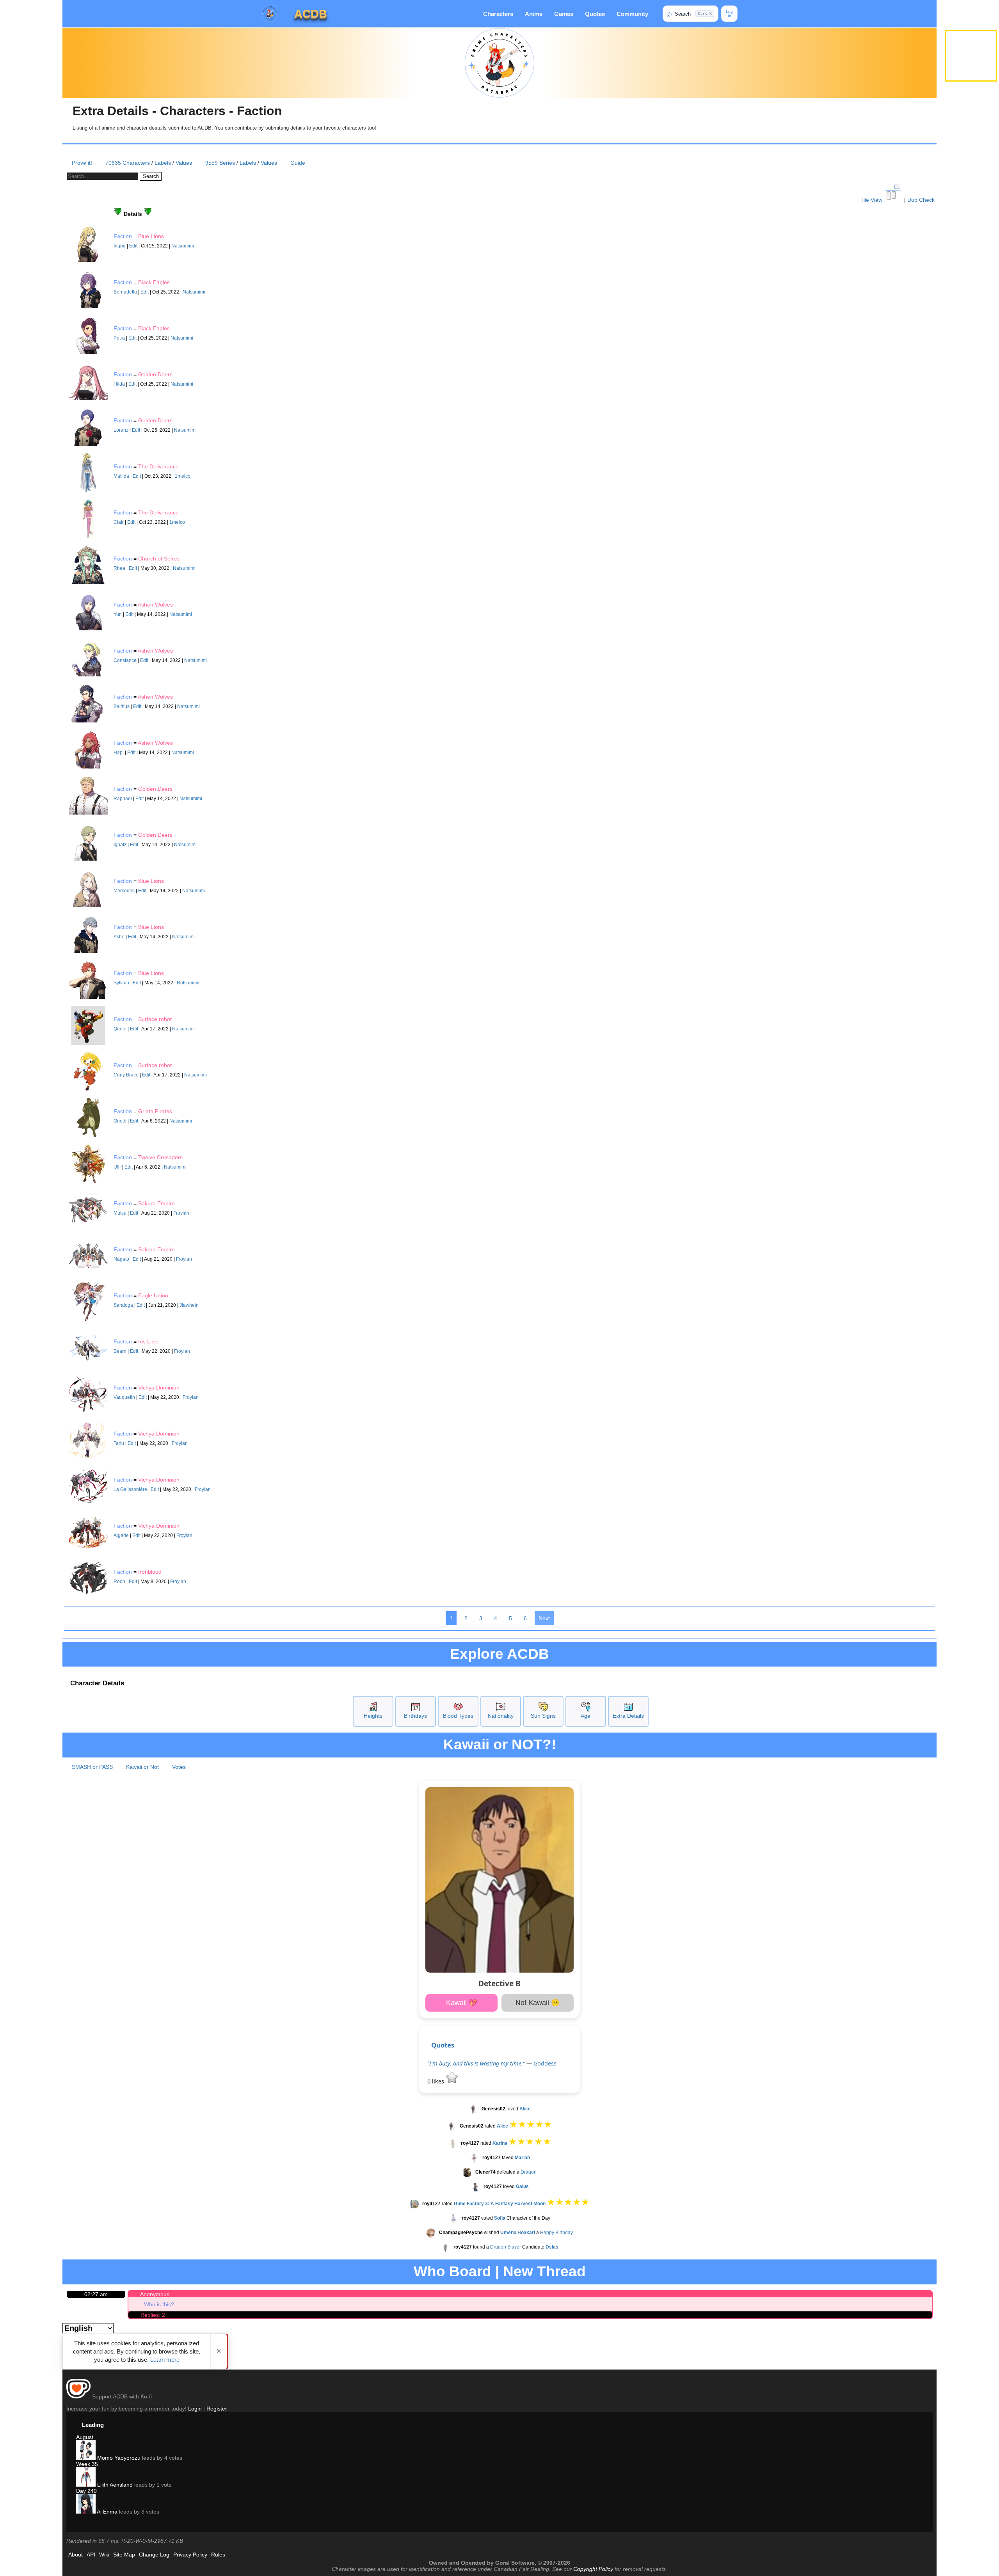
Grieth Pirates (155, 1111)
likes (436, 2081)
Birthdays (415, 1716)
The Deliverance (158, 466)
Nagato (121, 1259)
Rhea (119, 568)
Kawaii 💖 (462, 2003)
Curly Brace (126, 1075)
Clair (119, 522)
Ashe (119, 937)
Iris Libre (149, 1341)
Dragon (529, 2172)
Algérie (121, 1535)
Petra (119, 338)
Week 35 (87, 2464)
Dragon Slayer (506, 2247)
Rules (218, 2555)
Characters (498, 14)
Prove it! (82, 163)
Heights (373, 1716)
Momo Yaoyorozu (118, 2458)
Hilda (119, 384)
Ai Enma (107, 2512)
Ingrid (120, 246)
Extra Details (628, 1716)
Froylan (181, 1213)
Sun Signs (543, 1716)
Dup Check (921, 200)
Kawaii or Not (142, 1767)
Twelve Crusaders (160, 1157)
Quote (120, 1029)
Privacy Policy (190, 2555)
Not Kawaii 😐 (538, 2003)
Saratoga (123, 1305)
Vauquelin (124, 1397)
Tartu (119, 1443)
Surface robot (155, 1019)
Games (564, 14)
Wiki (104, 2555)
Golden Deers (155, 374)
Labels (163, 163)
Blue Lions (151, 236)
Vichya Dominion (159, 1388)
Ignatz (120, 845)
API (91, 2555)
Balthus (122, 706)
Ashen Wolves (155, 605)
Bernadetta (125, 292)
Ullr (117, 1167)
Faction (123, 236)
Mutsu (120, 1213)
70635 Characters (128, 163)
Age (586, 1716)
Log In (729, 14)
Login (195, 2409)
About (76, 2555)
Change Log (154, 2555)
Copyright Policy (593, 2569)
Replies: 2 (153, 2315)
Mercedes (124, 891)
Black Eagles (154, 282)
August (85, 2437)
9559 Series (220, 163)
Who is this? (159, 2304)
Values (184, 163)
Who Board (452, 2271)
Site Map (124, 2555)
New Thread (544, 2271)
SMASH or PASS (92, 1767)
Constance (125, 660)
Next (544, 1618)
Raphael (123, 799)
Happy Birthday (556, 2233)
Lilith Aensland (114, 2485)
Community (632, 14)
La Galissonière (130, 1489)
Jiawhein (189, 1305)
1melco (183, 476)
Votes (179, 1767)
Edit (133, 246)
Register (217, 2409)
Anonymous (155, 2294)
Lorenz (121, 430)
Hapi (119, 753)
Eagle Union (153, 1295)
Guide (298, 163)
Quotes (595, 14)
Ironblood (150, 1572)
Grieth (120, 1121)
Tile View (872, 200)
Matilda (121, 476)
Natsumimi (183, 246)
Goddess (545, 2063)
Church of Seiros (159, 559)
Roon (119, 1582)
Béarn (120, 1351)
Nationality (501, 1716)
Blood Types (458, 1716)
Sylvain (121, 983)
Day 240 (86, 2491)
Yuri (118, 614)
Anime (534, 14)
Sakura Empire (156, 1203)
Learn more (165, 2360)
